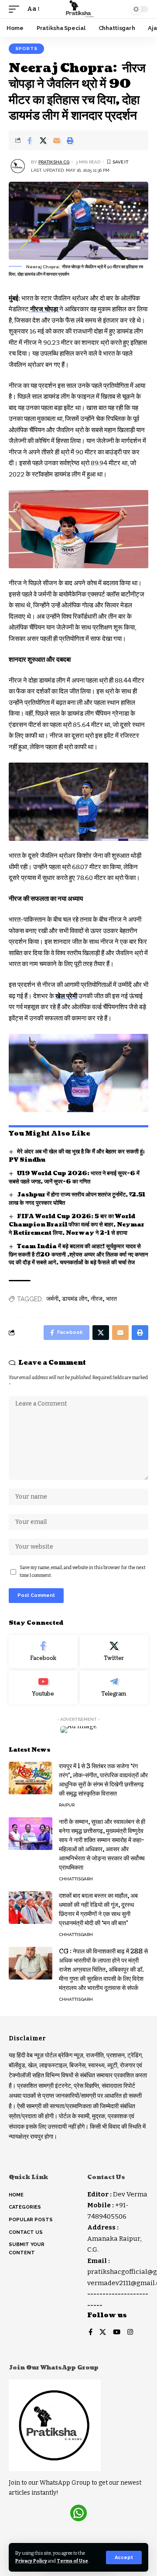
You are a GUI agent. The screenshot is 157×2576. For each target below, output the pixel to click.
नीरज (97, 1299)
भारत (111, 1299)
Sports (26, 48)
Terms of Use (72, 2561)
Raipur (67, 1805)
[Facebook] (43, 1652)
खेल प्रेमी (66, 996)
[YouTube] (117, 2333)
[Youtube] (43, 1687)
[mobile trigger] (16, 9)
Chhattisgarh (76, 1879)
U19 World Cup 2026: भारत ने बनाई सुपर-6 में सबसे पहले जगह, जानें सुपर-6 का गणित (74, 1178)
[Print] (70, 140)
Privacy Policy (31, 2561)
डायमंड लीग (75, 1299)
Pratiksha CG (54, 162)
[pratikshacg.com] (78, 9)
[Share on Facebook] (30, 140)
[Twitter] (114, 1652)
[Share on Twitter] (43, 140)
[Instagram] (130, 2333)
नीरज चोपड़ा (44, 309)
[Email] (57, 140)
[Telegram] (114, 1687)
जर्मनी (52, 1299)
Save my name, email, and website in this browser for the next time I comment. (83, 1571)
